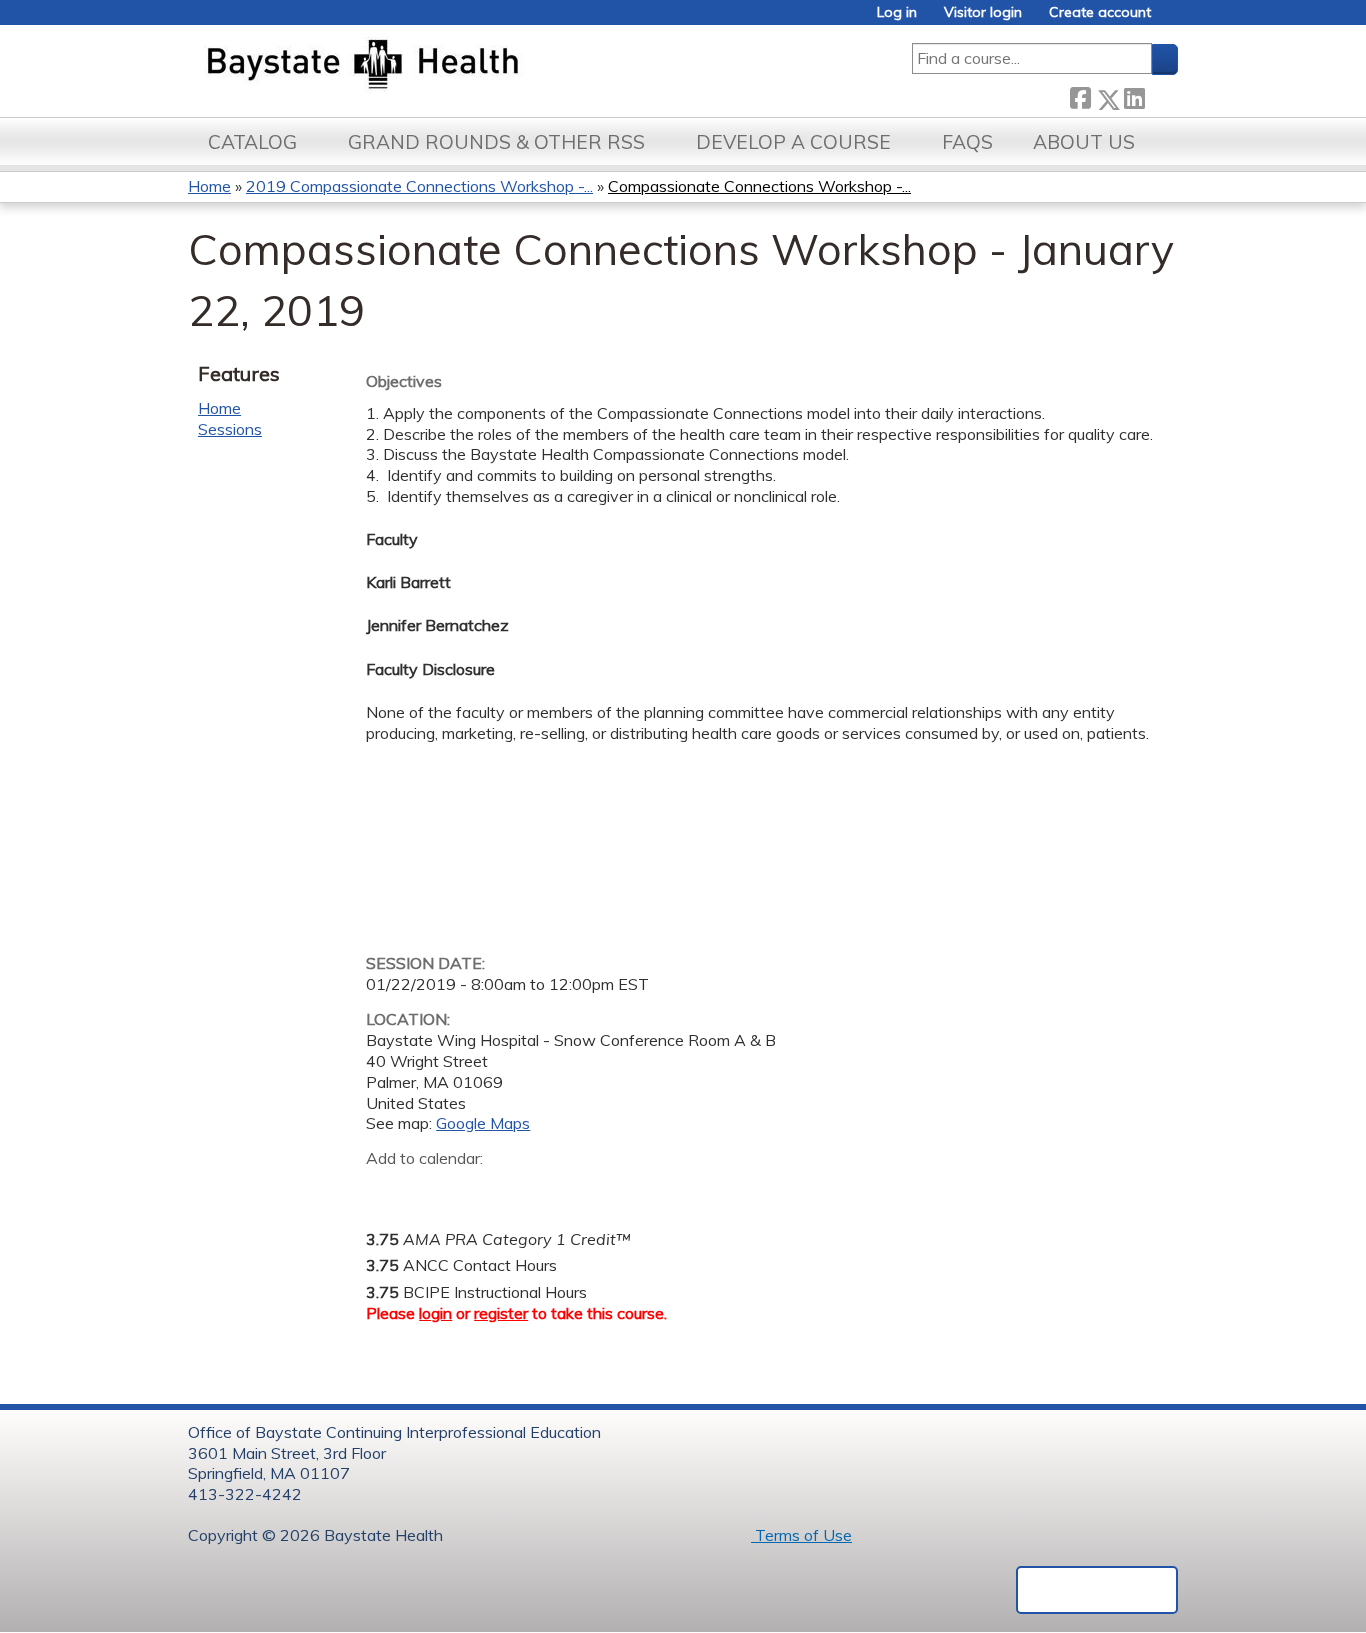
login (435, 1313)
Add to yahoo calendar (431, 1190)
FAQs (967, 142)
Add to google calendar (386, 1190)
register (501, 1313)
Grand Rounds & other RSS (496, 142)
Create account (1100, 12)
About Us (1084, 142)
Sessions (230, 429)
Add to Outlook (524, 1190)
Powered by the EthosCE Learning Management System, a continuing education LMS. (1097, 1590)
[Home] (456, 66)
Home (209, 186)
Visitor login (983, 12)
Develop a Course (793, 142)
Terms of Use (801, 1535)
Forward (1161, 95)
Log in (897, 12)
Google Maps (483, 1123)
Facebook (1080, 95)
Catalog (252, 142)
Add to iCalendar (476, 1189)
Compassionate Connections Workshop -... (759, 186)
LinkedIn (1134, 95)
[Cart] (1172, 19)
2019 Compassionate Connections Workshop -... (419, 186)
